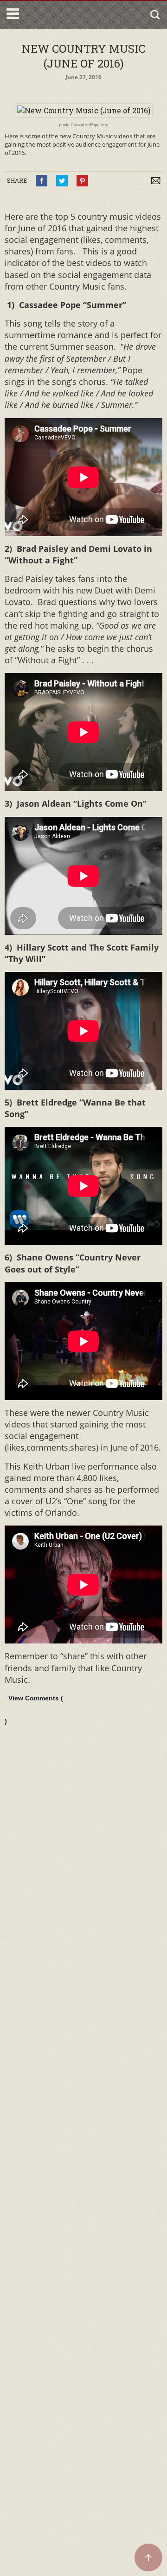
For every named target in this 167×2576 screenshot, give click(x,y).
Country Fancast (61, 15)
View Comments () (34, 1710)
